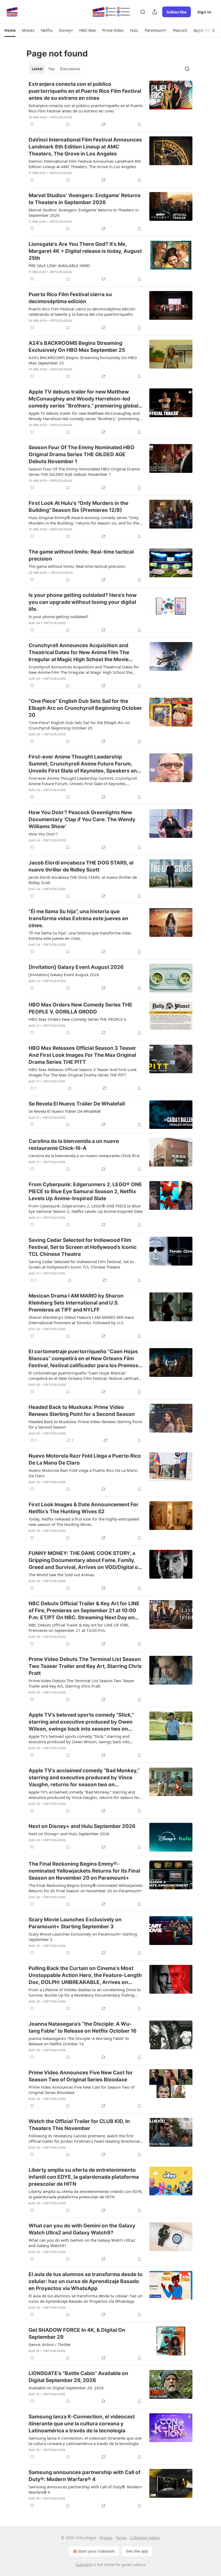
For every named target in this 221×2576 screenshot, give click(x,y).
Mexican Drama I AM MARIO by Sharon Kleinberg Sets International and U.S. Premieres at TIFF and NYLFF (76, 1303)
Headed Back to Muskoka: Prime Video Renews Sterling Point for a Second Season (82, 1411)
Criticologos (61, 117)
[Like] (32, 124)
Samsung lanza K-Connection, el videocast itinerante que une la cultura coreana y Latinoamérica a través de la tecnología (82, 2424)
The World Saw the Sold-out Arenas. (62, 1575)
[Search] (143, 12)
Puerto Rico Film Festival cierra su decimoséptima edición (70, 298)
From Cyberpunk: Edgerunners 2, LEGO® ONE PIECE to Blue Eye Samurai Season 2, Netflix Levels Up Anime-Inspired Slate (85, 1191)
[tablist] (56, 69)
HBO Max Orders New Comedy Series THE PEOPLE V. (78, 1019)
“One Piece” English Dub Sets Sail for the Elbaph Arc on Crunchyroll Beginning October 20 (85, 708)
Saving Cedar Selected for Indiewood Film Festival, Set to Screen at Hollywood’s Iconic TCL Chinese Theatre (83, 1247)
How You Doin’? (43, 834)
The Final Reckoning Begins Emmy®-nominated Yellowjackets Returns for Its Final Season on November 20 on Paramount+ (84, 1871)
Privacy (106, 2538)
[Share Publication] (155, 12)
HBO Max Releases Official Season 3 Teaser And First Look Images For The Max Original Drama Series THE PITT (82, 1055)
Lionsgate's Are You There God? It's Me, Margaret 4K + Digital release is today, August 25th (85, 251)
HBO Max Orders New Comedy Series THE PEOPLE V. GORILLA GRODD (80, 1008)
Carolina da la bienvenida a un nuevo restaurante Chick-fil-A (74, 1145)
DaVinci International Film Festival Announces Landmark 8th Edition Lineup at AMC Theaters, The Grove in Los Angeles (85, 147)
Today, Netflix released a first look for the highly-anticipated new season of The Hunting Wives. (84, 1522)
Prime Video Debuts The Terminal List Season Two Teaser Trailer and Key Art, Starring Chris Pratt (85, 1666)
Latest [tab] (37, 69)
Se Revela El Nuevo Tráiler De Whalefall (77, 1104)
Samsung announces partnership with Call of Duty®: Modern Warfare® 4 (84, 2476)
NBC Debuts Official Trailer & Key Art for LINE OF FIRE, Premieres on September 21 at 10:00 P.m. (79, 1628)
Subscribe (177, 12)
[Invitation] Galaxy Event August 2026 (76, 967)
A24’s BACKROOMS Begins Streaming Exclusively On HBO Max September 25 (77, 347)
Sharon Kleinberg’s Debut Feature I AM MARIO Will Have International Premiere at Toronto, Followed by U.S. (81, 1320)
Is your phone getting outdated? (58, 616)
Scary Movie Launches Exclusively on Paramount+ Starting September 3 (75, 1923)
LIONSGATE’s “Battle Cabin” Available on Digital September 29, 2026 (78, 2377)
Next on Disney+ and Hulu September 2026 (82, 1826)
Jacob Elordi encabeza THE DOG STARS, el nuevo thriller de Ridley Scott (81, 866)
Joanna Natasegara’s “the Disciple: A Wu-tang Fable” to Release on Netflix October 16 (83, 2027)
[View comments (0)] (68, 124)
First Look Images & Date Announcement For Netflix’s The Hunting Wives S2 (84, 1508)
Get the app (137, 2551)
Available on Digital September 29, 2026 (66, 2388)
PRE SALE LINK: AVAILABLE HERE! (59, 265)
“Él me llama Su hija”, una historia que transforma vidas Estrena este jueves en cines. (78, 918)
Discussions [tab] (70, 69)
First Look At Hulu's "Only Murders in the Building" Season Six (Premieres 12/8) (78, 507)
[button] (10, 30)
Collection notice (145, 2538)
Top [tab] (51, 69)
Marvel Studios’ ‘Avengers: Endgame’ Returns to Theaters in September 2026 (85, 199)
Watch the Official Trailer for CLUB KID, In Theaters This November (79, 2125)
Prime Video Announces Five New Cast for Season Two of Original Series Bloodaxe (81, 2076)
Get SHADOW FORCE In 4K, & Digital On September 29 (77, 2334)
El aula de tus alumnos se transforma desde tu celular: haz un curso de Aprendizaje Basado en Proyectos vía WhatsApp (86, 2281)
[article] (110, 104)
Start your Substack (96, 2551)
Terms (121, 2538)
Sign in (204, 12)
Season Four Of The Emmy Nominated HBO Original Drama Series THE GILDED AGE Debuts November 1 (82, 454)
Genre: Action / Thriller (50, 2344)
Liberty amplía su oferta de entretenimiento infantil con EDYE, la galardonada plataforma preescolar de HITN (84, 2177)
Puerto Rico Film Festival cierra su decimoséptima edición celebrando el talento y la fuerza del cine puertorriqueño (82, 311)
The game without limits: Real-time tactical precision (81, 555)
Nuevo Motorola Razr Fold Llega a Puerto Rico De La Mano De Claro (85, 1459)
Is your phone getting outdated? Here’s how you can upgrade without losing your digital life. (83, 602)
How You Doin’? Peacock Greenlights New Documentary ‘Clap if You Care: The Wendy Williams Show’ (82, 819)
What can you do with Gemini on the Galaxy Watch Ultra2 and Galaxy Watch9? (82, 2229)
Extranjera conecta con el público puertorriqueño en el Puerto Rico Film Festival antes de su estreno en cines (85, 91)
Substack (84, 2565)
